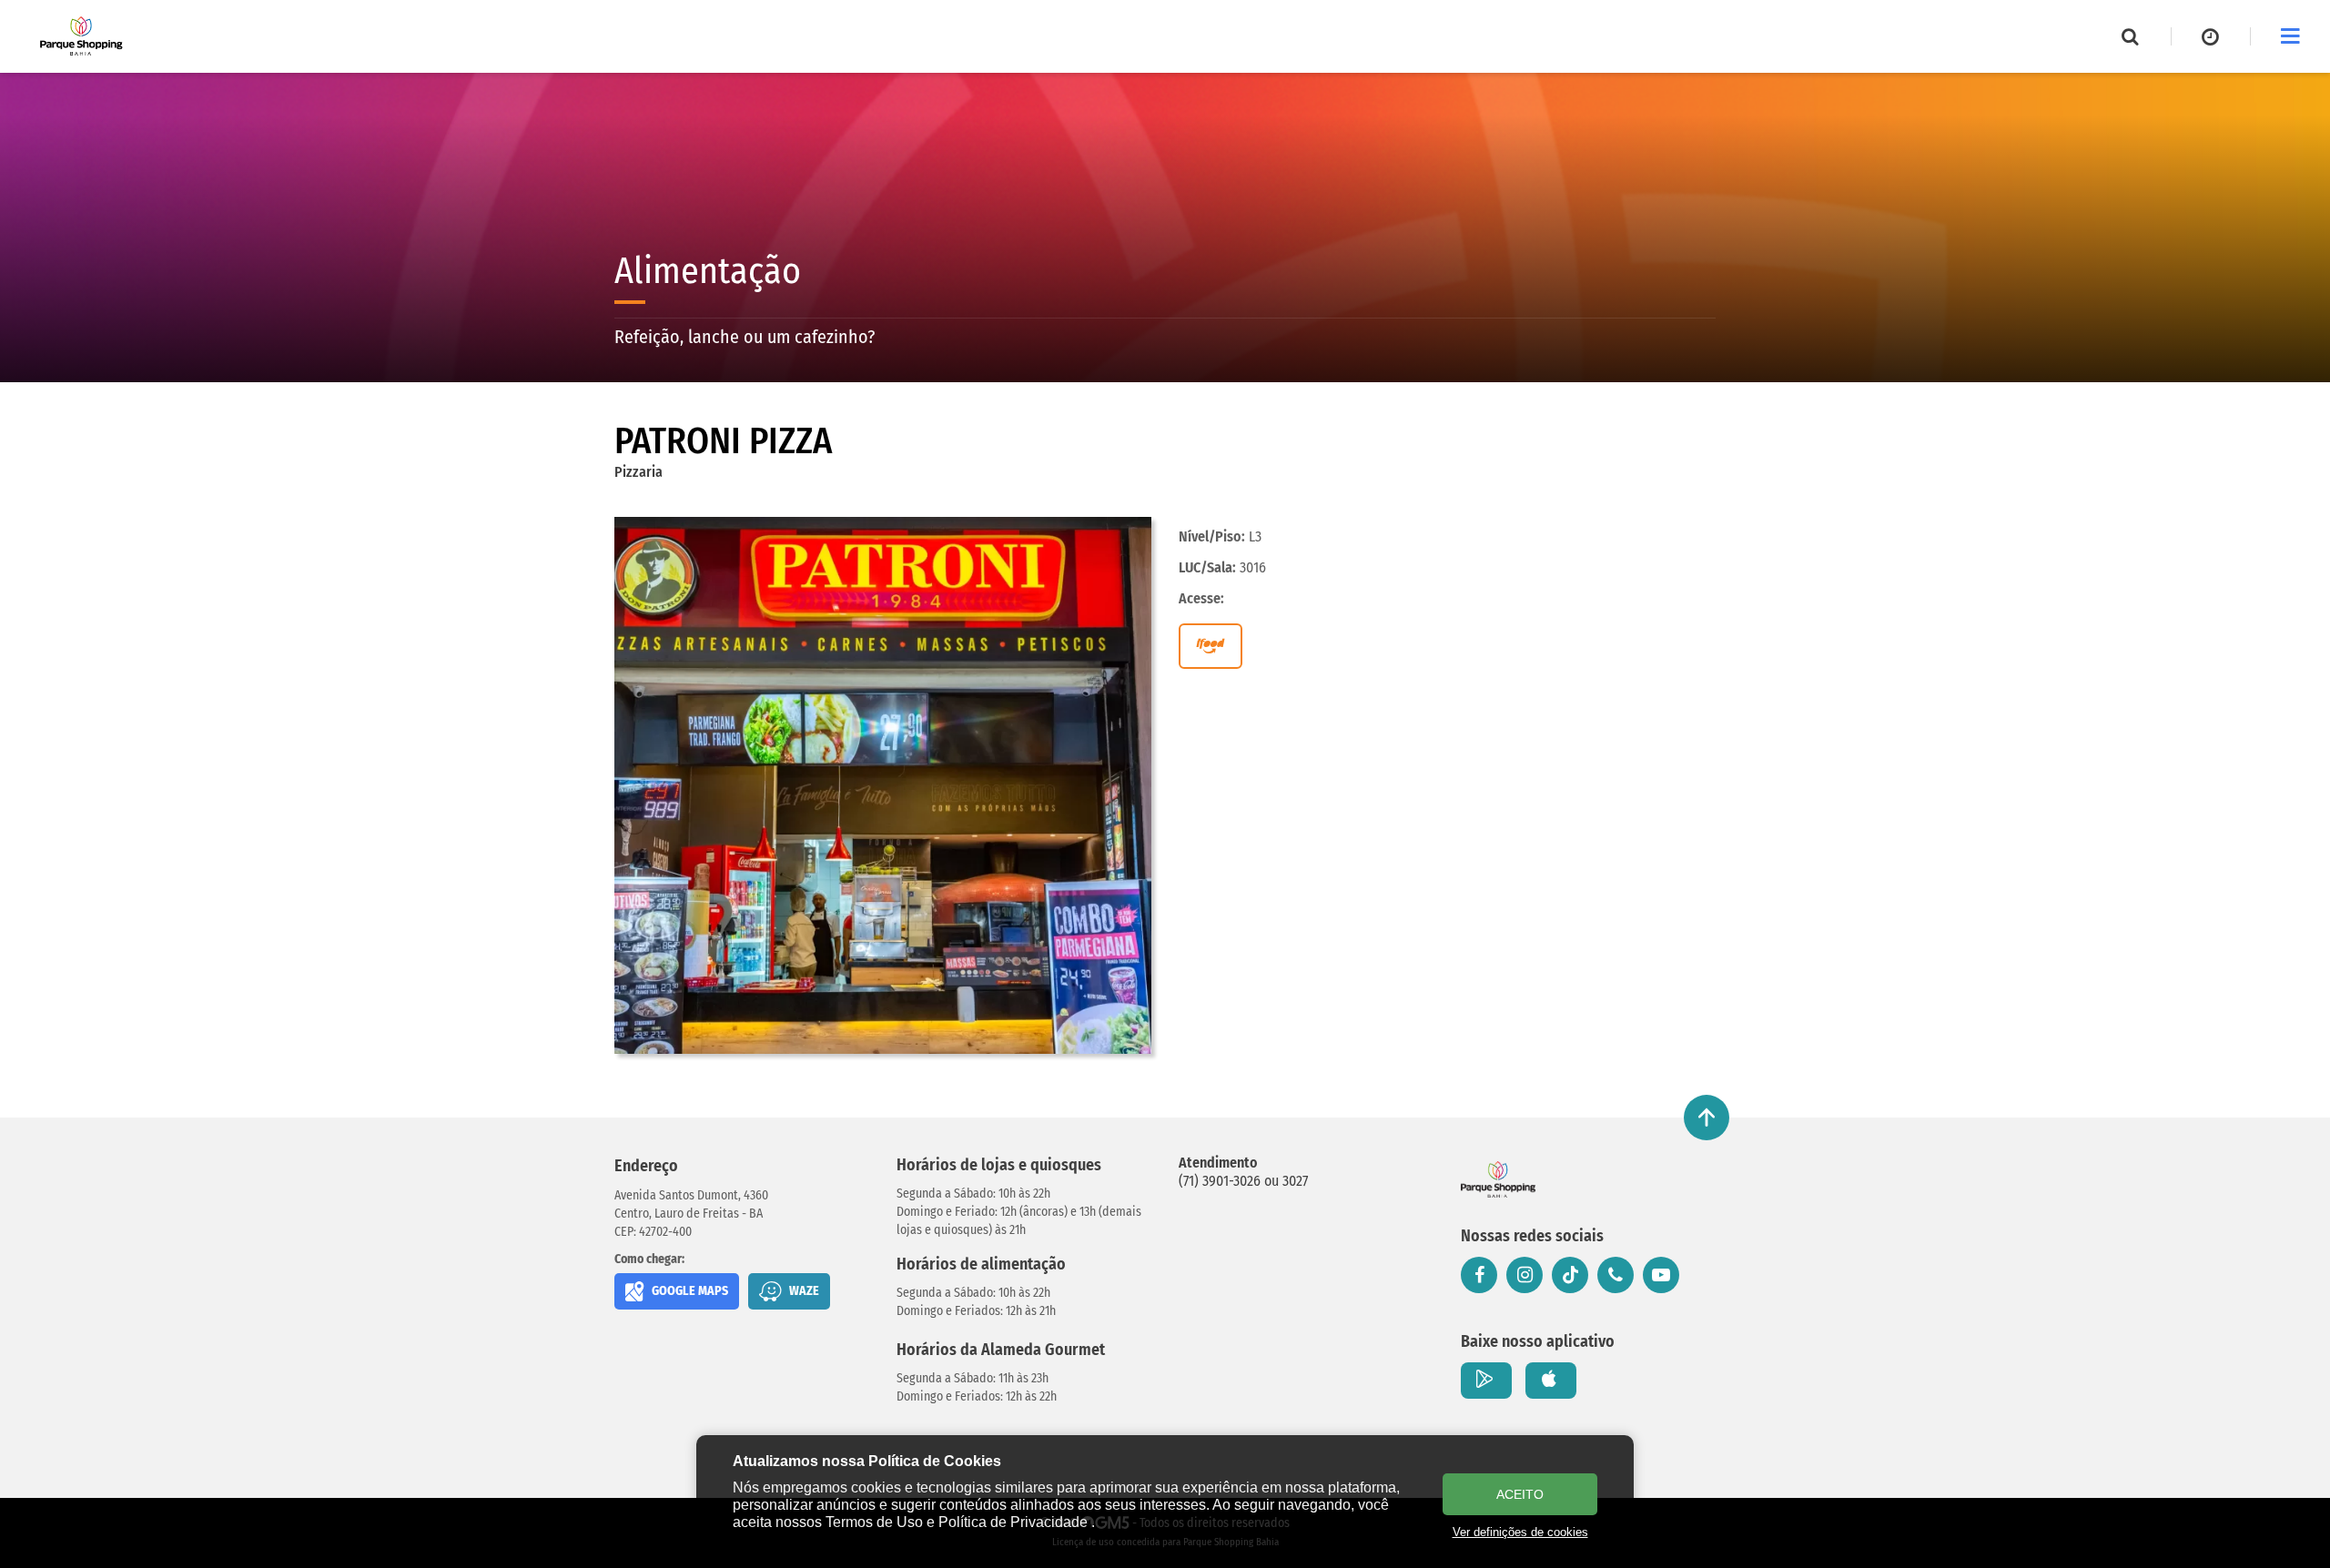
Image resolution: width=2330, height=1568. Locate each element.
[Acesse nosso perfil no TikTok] (1570, 1275)
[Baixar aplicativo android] (1486, 1381)
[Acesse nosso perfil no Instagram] (1525, 1275)
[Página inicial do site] (81, 36)
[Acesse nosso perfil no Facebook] (1479, 1275)
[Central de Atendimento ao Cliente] (1616, 1275)
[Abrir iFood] (1211, 646)
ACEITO (1520, 1494)
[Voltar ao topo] (1707, 1118)
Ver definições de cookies (1520, 1532)
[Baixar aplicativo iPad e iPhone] (1551, 1381)
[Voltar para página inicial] (1498, 1179)
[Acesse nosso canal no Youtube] (1661, 1275)
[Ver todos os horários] (2211, 36)
